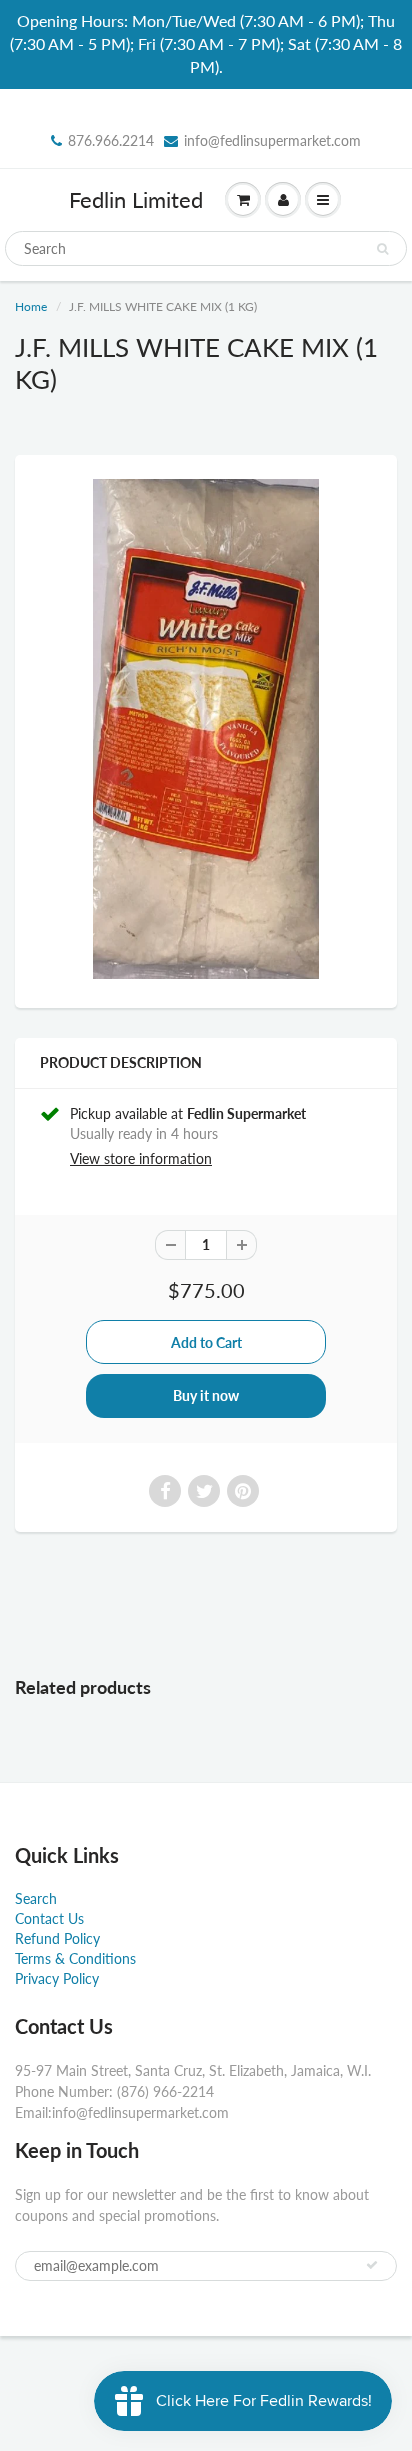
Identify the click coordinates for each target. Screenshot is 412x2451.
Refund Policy (57, 1938)
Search (36, 1898)
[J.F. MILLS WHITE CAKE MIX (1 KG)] (206, 729)
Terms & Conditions (75, 1958)
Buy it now (206, 1395)
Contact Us (49, 1918)
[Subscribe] (372, 2265)
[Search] (382, 249)
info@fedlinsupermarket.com (272, 140)
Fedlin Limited (136, 199)
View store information (141, 1158)
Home (31, 306)
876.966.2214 (111, 140)
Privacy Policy (57, 1978)
